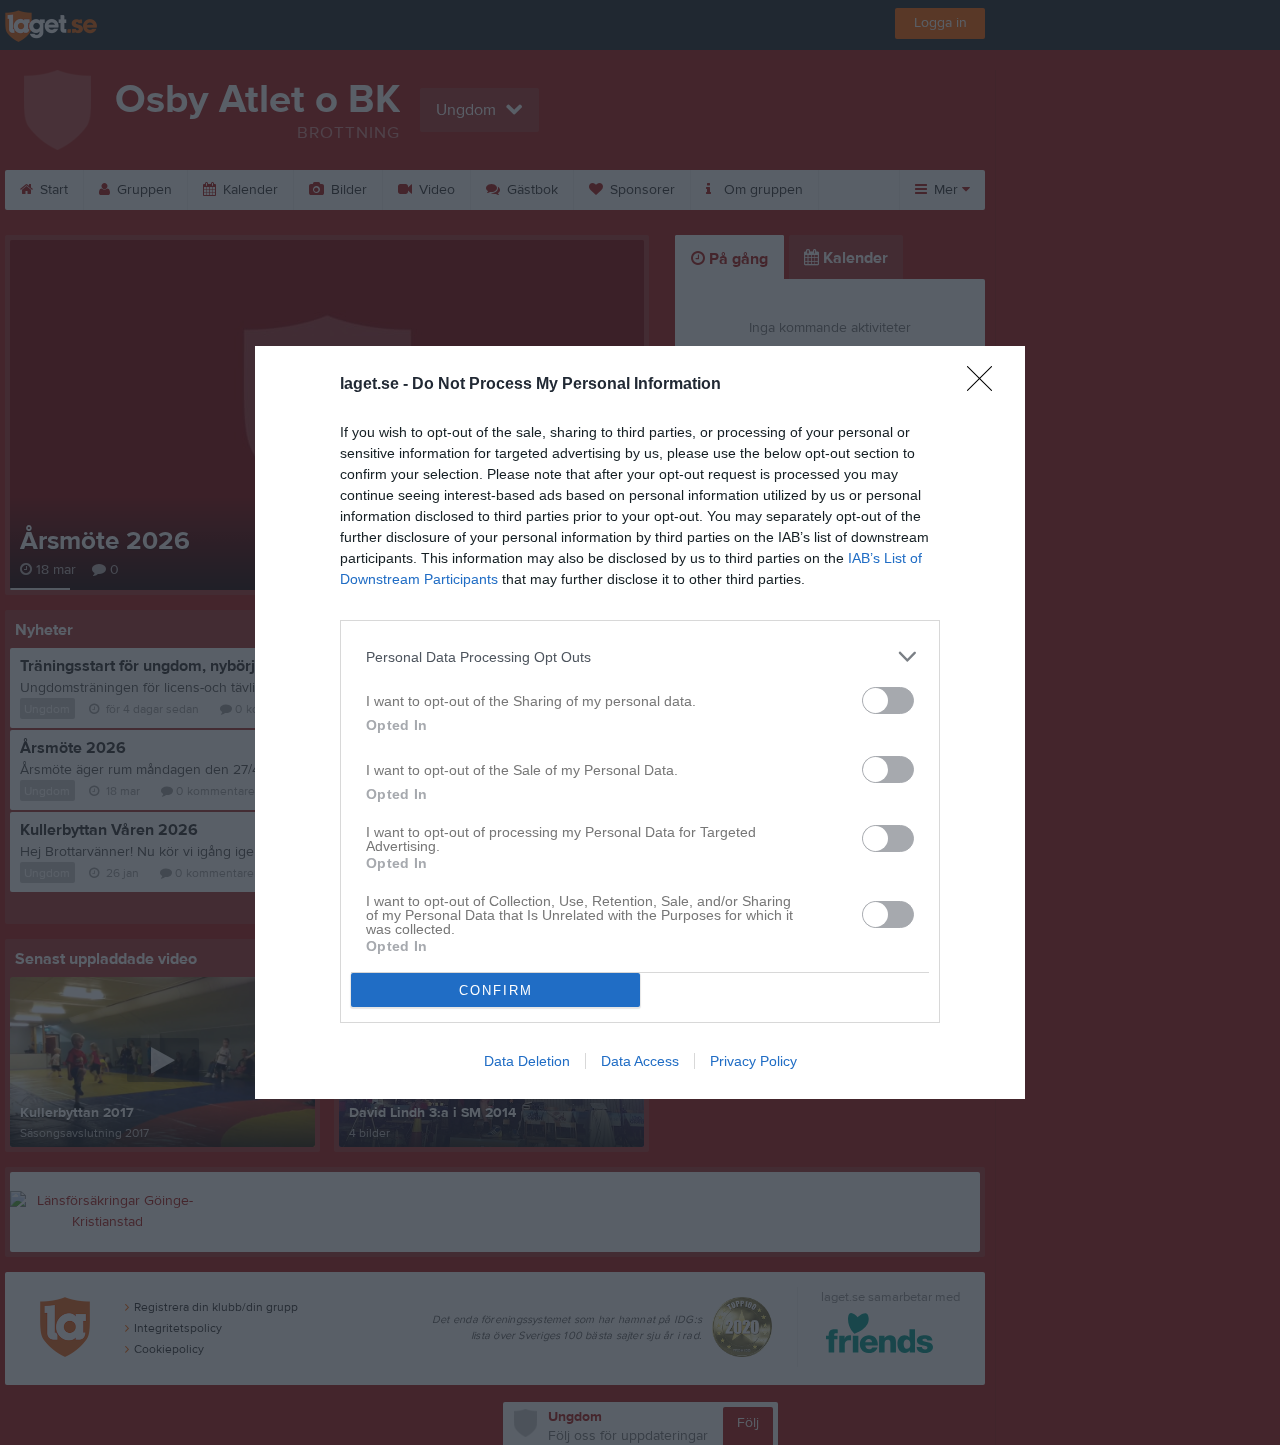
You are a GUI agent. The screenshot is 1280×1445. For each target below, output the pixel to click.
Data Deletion (527, 1061)
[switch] (888, 700)
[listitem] (640, 656)
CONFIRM (496, 990)
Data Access (640, 1061)
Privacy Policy (753, 1061)
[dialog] (640, 722)
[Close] (986, 385)
